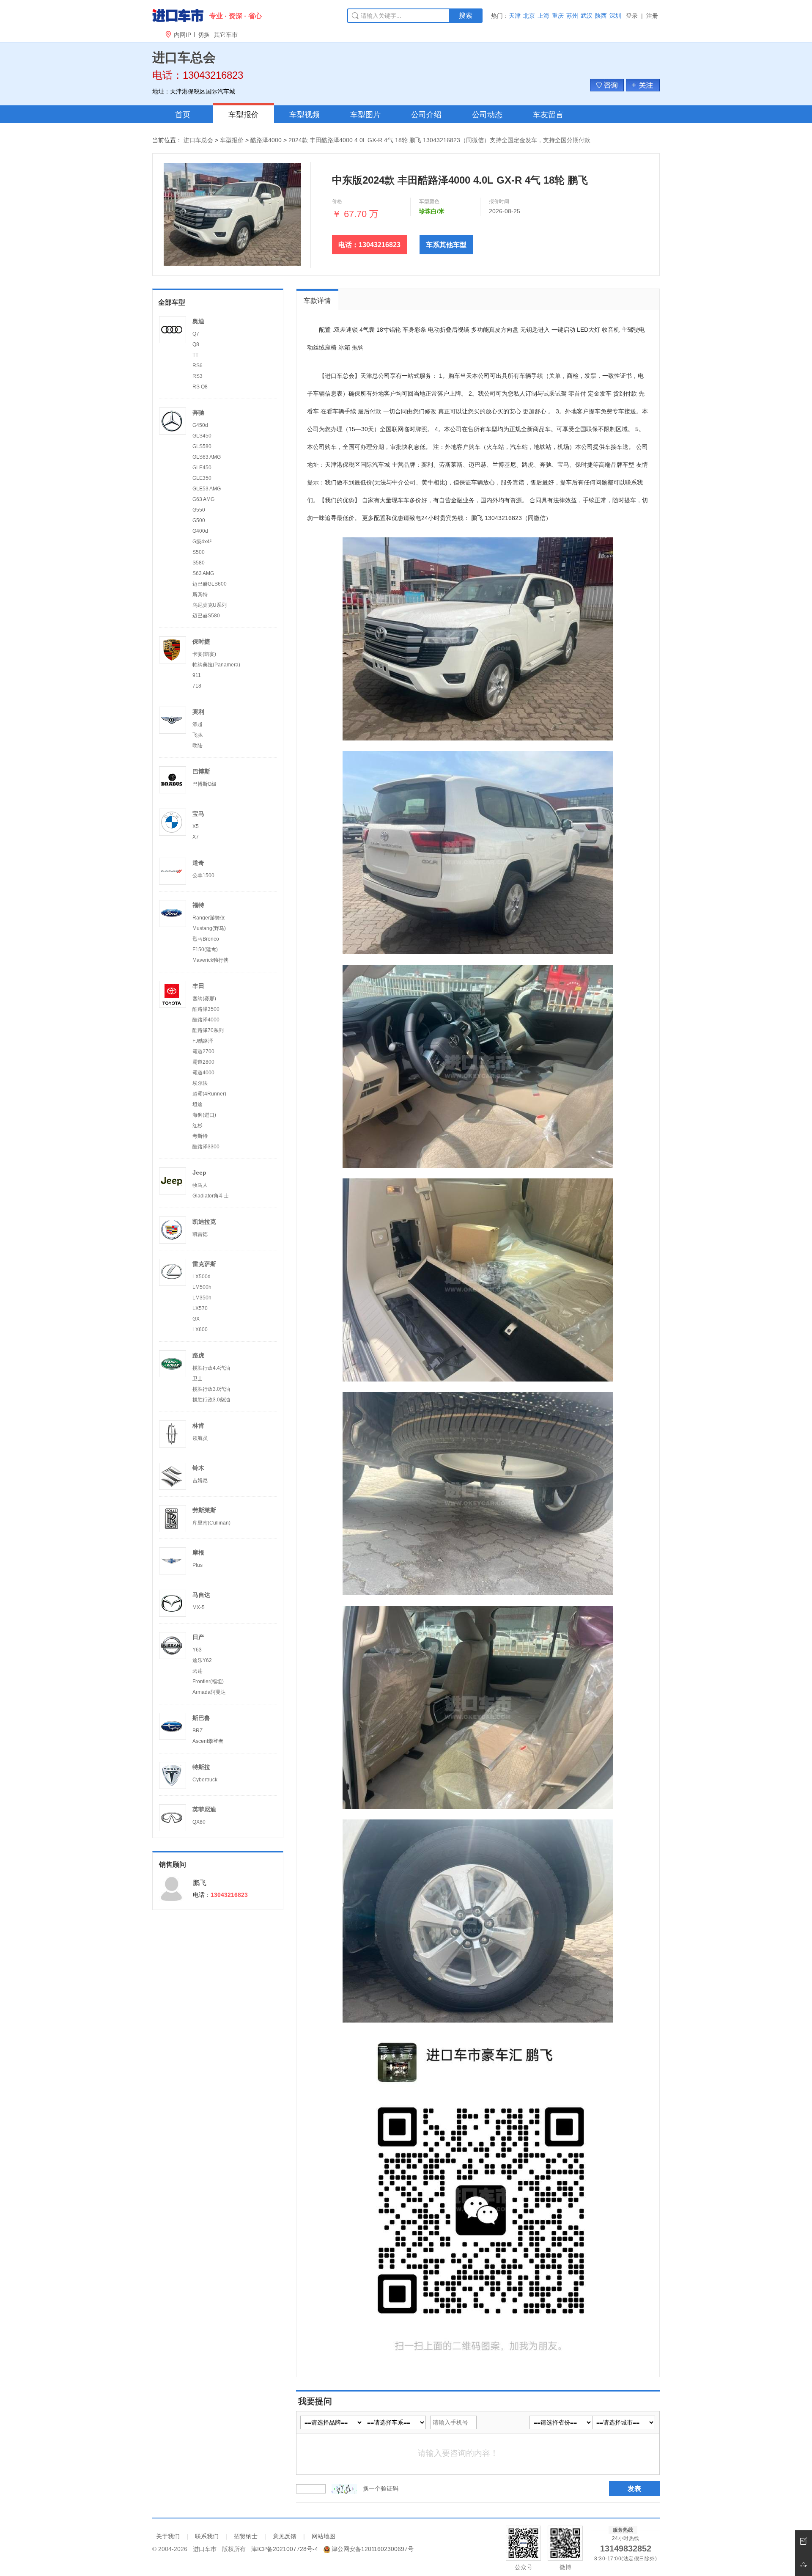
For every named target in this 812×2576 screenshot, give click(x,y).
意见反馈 (285, 2536)
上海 (543, 16)
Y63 (197, 1650)
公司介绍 (426, 115)
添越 (198, 724)
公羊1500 (203, 875)
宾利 (198, 712)
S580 (199, 563)
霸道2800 (203, 1062)
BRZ (198, 1731)
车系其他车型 (446, 245)
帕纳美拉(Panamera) (216, 665)
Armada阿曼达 (209, 1692)
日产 (198, 1637)
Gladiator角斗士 (211, 1196)
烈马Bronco (206, 939)
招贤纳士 (246, 2536)
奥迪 (198, 321)
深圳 (615, 16)
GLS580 (202, 446)
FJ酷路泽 (203, 1041)
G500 (199, 520)
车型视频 (304, 115)
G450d (200, 425)
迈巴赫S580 (206, 616)
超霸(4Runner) (209, 1094)
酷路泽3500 (206, 1009)
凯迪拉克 (204, 1222)
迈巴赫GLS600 (210, 584)
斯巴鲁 (201, 1718)
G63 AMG (203, 499)
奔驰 (198, 413)
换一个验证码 (381, 2488)
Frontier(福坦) (208, 1682)
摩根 (198, 1552)
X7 (196, 837)
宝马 (198, 814)
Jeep (199, 1172)
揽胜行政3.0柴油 (211, 1400)
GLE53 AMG (207, 489)
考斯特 (200, 1136)
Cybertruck (205, 1780)
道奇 (198, 863)
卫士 (198, 1379)
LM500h (202, 1287)
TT (195, 355)
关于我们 (168, 2536)
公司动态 (487, 115)
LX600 (200, 1329)
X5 (196, 826)
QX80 (199, 1822)
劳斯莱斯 (204, 1510)
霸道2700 (203, 1051)
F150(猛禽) (205, 949)
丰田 (198, 986)
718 (197, 686)
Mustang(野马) (209, 928)
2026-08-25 (505, 211)
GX (196, 1319)
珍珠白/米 (432, 211)
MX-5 (199, 1607)
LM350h (202, 1298)
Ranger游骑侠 (209, 918)
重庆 (558, 16)
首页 (183, 115)
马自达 (201, 1595)
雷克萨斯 (204, 1264)
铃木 (198, 1468)
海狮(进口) (204, 1115)
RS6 (198, 366)
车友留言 (548, 115)
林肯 (198, 1426)
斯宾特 (200, 594)
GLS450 (202, 436)
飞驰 (198, 735)
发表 (634, 2489)
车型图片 (365, 115)
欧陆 (198, 746)
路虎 (198, 1355)
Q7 (196, 334)
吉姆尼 (200, 1481)
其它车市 (226, 35)
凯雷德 (200, 1234)
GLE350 (202, 478)
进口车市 (205, 2549)
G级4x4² (202, 542)
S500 (199, 552)
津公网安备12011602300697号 (373, 2549)
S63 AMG (203, 573)
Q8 (196, 344)
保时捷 (201, 641)
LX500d (202, 1277)
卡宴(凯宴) (204, 654)
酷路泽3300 (206, 1147)
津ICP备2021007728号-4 (285, 2549)
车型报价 (244, 115)
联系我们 (207, 2536)
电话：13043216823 (369, 245)
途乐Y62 (202, 1660)
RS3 (198, 376)
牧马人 (200, 1185)
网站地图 (324, 2536)
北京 (529, 16)
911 (197, 675)
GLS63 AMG (207, 457)
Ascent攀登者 (208, 1741)
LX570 (200, 1308)
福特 (198, 905)
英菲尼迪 (204, 1809)
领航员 (200, 1438)
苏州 (572, 16)
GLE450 (202, 468)
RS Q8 (200, 387)
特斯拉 (201, 1767)
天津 (515, 16)
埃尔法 (200, 1083)
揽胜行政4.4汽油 (211, 1368)
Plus (198, 1565)
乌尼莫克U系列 (210, 605)
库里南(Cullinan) (211, 1523)
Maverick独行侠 (210, 960)
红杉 (198, 1126)
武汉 (587, 16)
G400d (200, 531)
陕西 (601, 16)
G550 (199, 510)
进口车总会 (198, 140)
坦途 (198, 1104)
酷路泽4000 (266, 140)
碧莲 (198, 1671)
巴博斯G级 (204, 784)
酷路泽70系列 (208, 1030)
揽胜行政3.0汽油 (211, 1389)
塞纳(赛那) (204, 999)
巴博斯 (201, 771)
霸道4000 (203, 1073)
